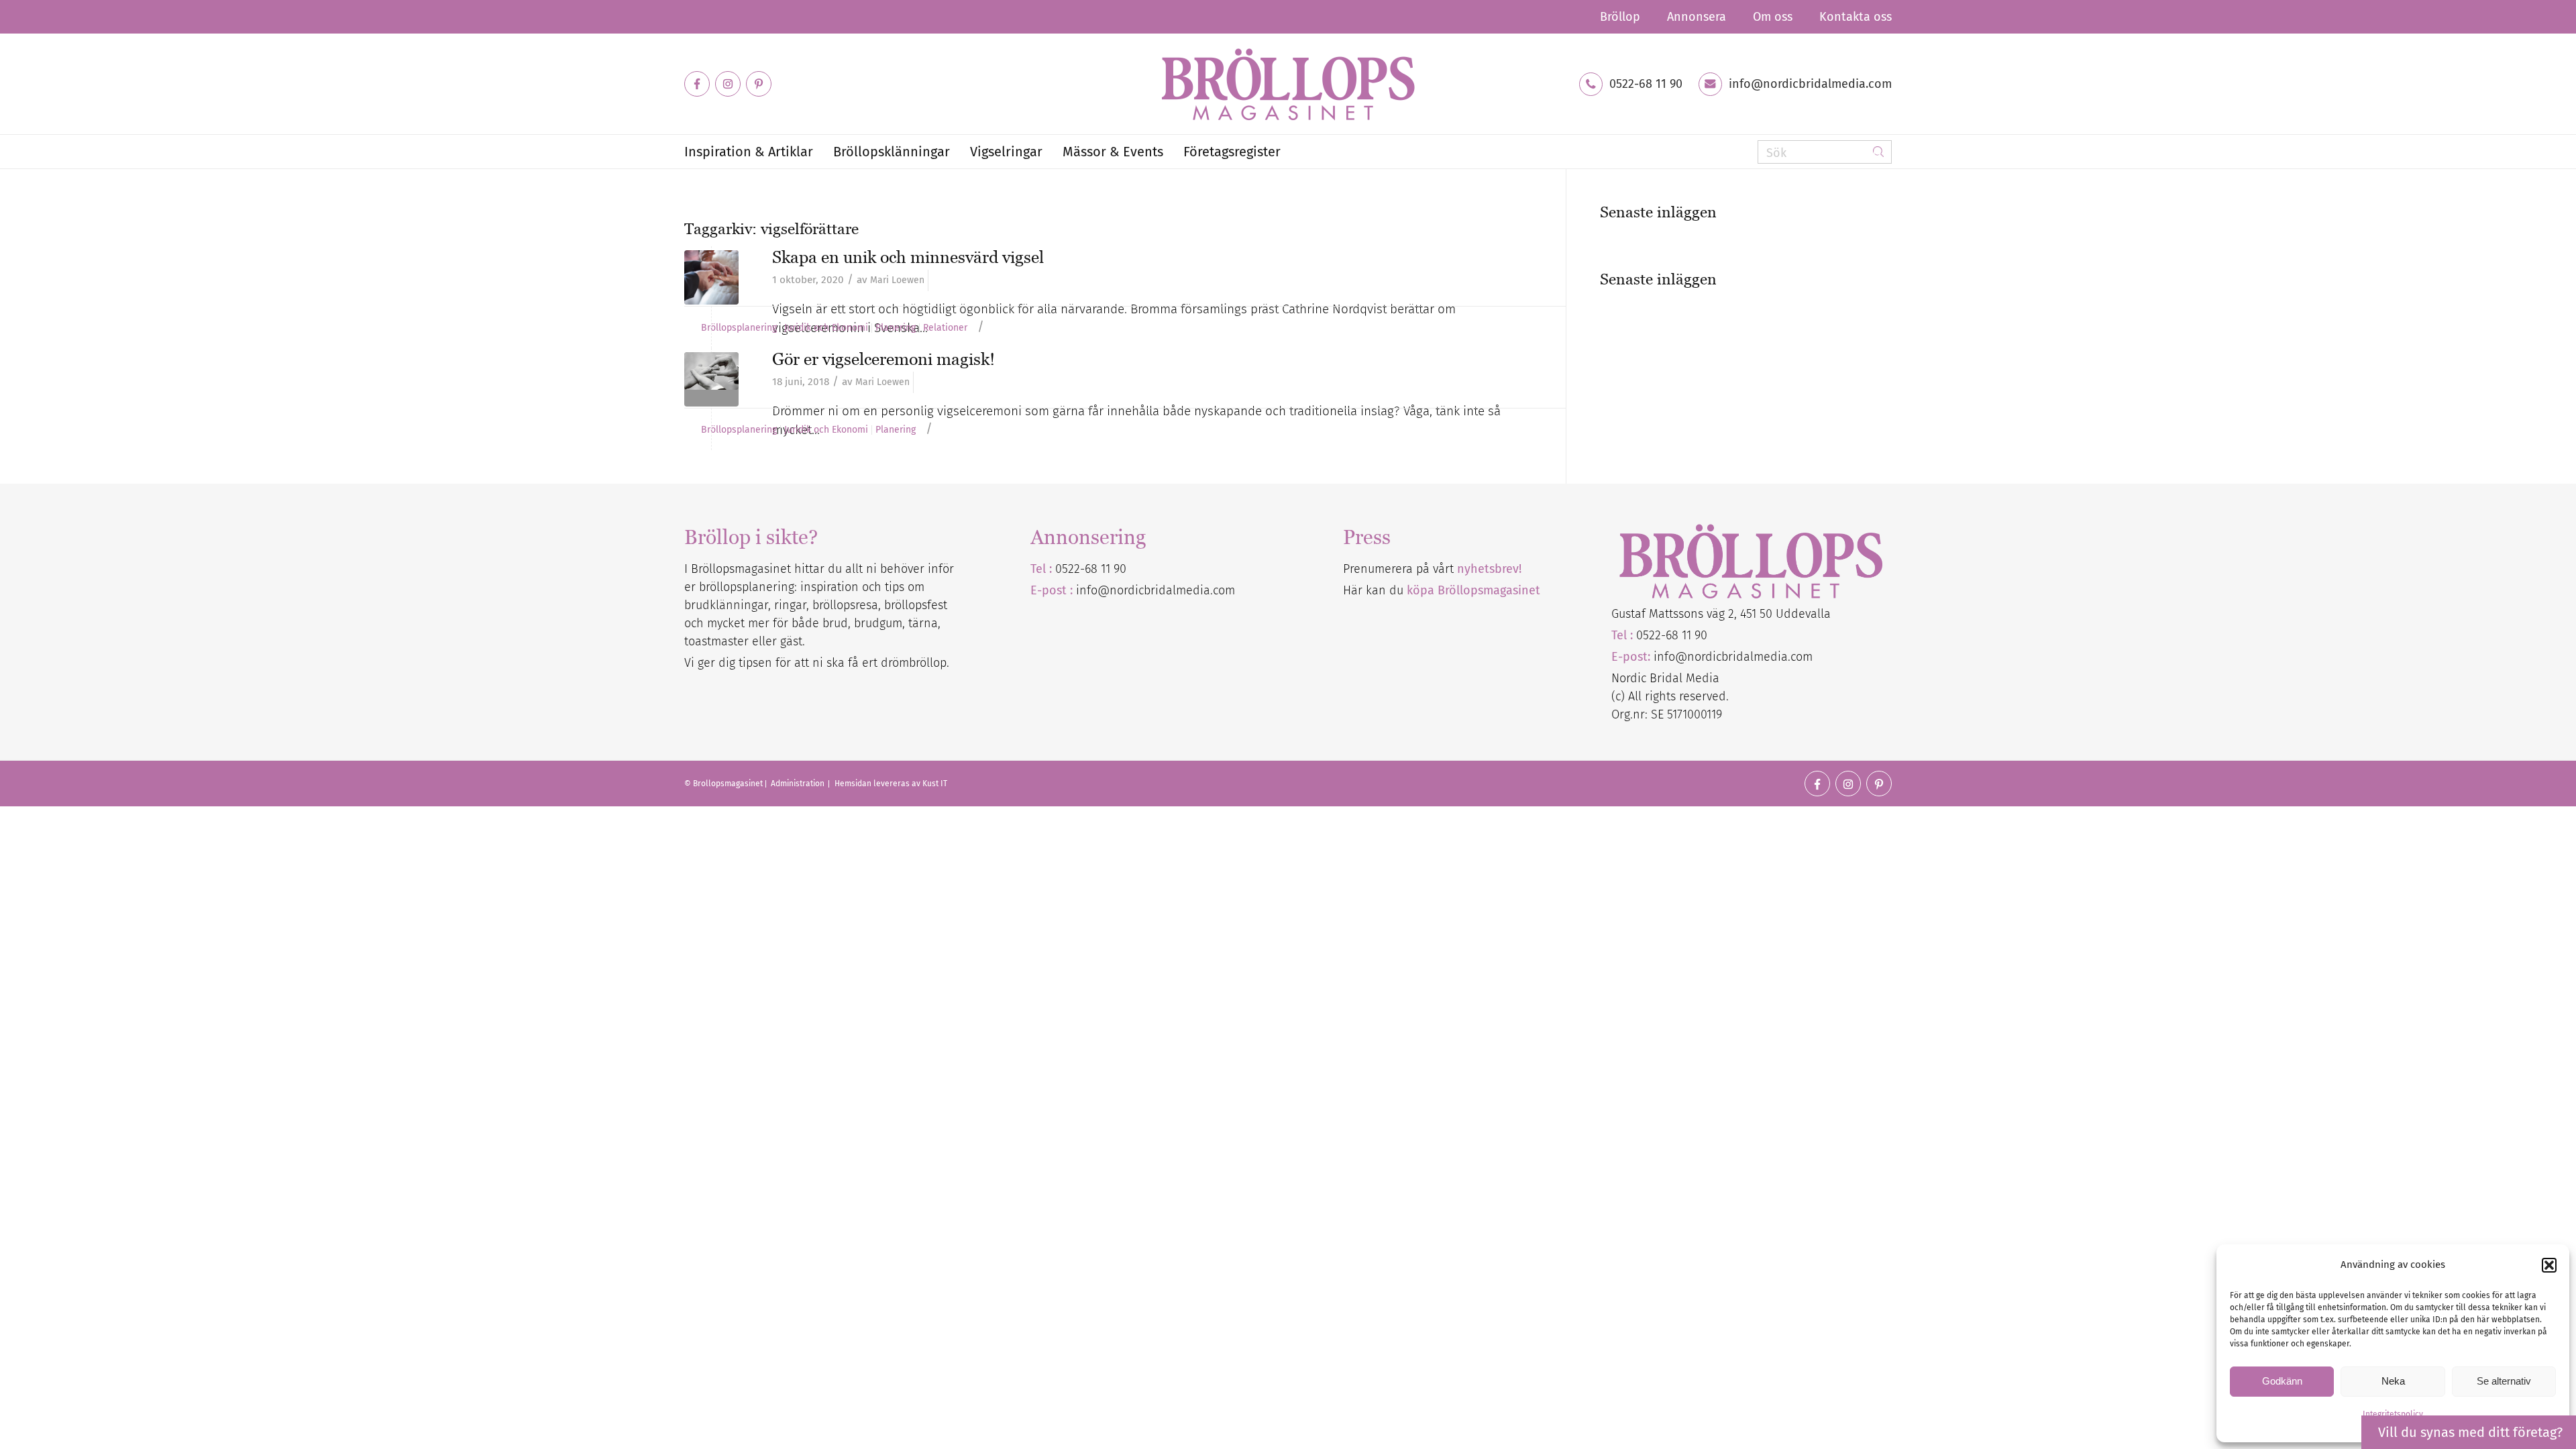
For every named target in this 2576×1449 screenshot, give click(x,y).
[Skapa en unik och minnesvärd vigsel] (711, 277)
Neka (2393, 1381)
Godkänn (2282, 1381)
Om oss (1773, 17)
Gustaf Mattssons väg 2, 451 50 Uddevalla (1721, 614)
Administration (799, 784)
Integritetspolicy (2393, 1414)
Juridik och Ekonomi (826, 328)
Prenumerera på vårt (1432, 569)
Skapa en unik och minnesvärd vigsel (908, 257)
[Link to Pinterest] (759, 84)
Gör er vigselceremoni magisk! (883, 359)
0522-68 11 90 (1646, 84)
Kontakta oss (1856, 17)
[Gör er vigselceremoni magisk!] (711, 379)
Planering (896, 328)
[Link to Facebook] (697, 84)
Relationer (945, 328)
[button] (2549, 1265)
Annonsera (1697, 17)
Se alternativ (2504, 1381)
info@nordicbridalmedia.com (1810, 84)
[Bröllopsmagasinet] (1288, 84)
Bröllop (1620, 17)
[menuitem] (1620, 17)
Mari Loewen (897, 280)
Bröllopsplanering (739, 328)
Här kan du (1442, 590)
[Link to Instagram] (728, 84)
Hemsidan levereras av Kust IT (891, 784)
